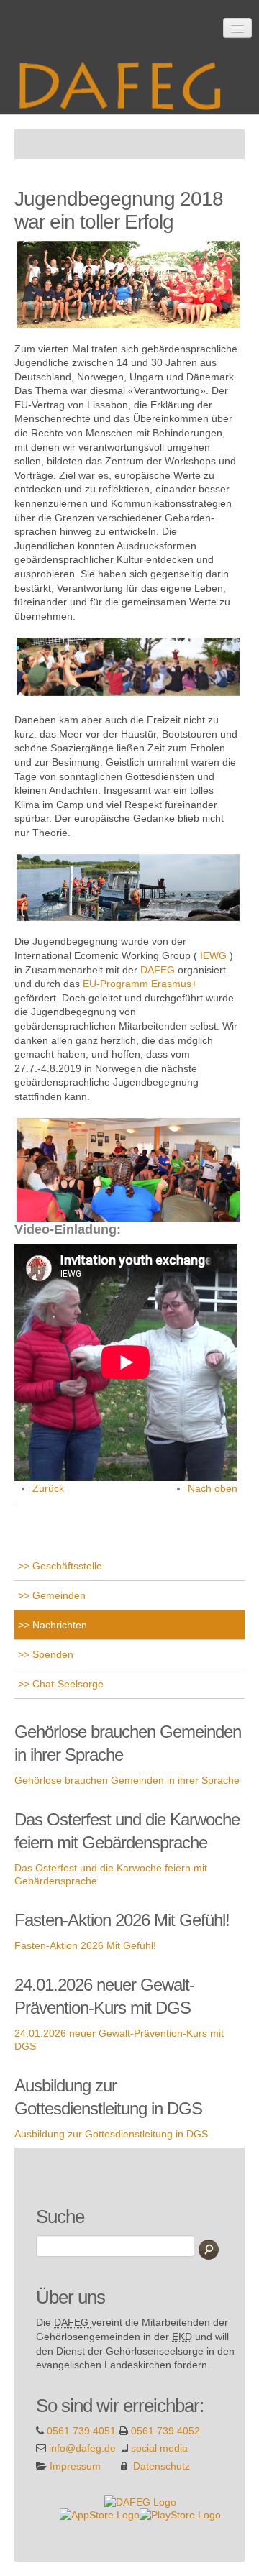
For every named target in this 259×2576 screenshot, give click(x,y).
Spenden (51, 1654)
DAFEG (158, 970)
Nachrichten (58, 1625)
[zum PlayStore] (180, 2514)
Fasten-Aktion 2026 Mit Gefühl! (85, 1945)
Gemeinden (58, 1595)
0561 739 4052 (165, 2431)
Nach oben (213, 1488)
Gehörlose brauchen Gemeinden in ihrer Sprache (127, 1780)
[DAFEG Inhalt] (126, 81)
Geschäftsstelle (66, 1566)
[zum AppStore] (100, 2514)
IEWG (213, 955)
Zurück (48, 1488)
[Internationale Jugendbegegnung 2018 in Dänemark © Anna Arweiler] (16, 334)
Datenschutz (162, 2466)
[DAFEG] (140, 2501)
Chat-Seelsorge (67, 1684)
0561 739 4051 (81, 2431)
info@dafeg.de (82, 2448)
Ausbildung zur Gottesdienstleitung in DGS (111, 2134)
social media (159, 2448)
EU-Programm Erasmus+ (140, 984)
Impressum (75, 2466)
